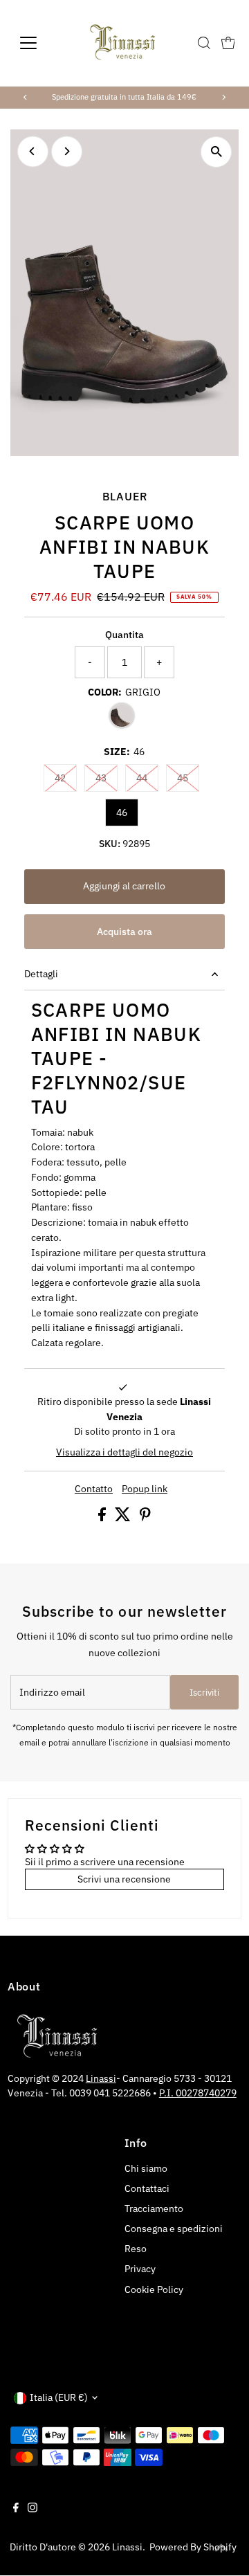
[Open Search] (204, 43)
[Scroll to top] (221, 2548)
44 (147, 778)
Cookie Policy (154, 2289)
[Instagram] (33, 2509)
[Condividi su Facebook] (103, 1518)
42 (66, 778)
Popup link (145, 1489)
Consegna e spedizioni (174, 2229)
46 (122, 813)
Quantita (124, 635)
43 (107, 778)
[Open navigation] (37, 43)
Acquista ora (124, 932)
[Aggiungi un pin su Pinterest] (145, 1518)
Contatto (94, 1489)
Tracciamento (154, 2208)
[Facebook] (16, 2509)
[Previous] (26, 97)
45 (188, 778)
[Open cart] (228, 43)
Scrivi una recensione (124, 1879)
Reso (136, 2249)
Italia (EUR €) (59, 2397)
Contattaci (147, 2188)
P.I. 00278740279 (198, 2093)
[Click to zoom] (216, 152)
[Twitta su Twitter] (124, 1518)
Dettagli (41, 974)
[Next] (223, 97)
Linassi (101, 2078)
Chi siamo (146, 2168)
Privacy (140, 2269)
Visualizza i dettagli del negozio (124, 1453)
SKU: (110, 844)
